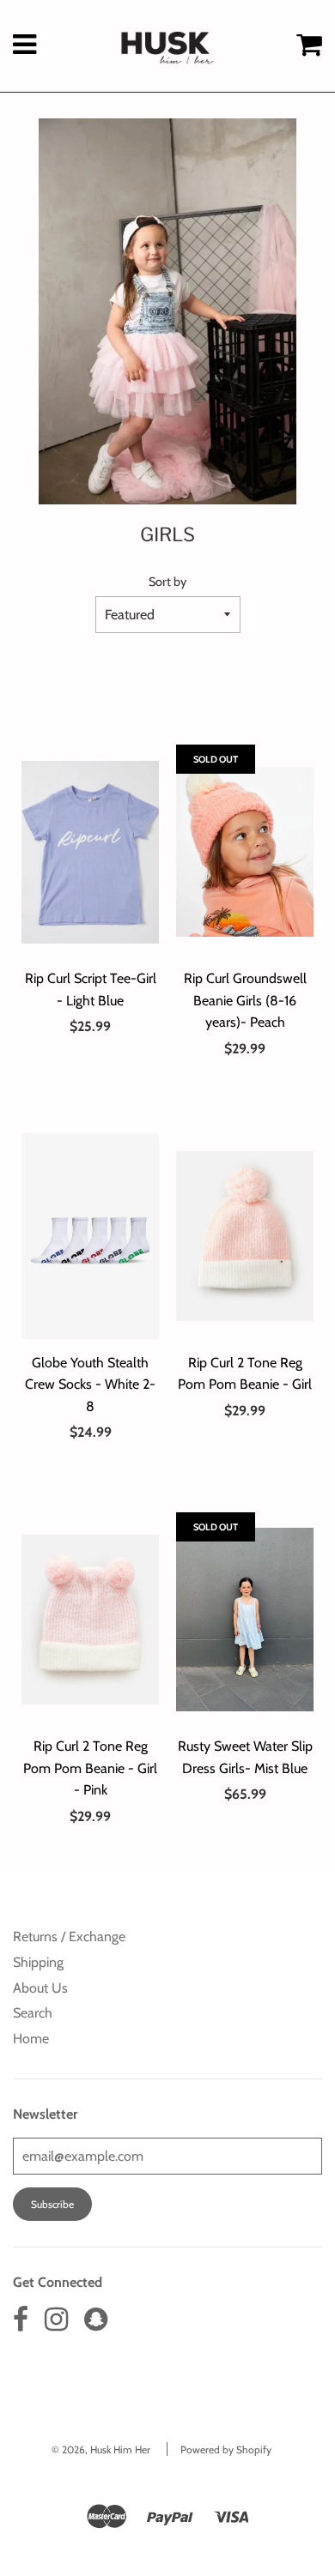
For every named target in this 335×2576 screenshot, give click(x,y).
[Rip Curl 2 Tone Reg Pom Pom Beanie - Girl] (245, 1236)
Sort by (167, 582)
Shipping (38, 1962)
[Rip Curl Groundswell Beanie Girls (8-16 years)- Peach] (245, 852)
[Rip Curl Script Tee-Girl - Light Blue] (90, 852)
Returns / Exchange (69, 1937)
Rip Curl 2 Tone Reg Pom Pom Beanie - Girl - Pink (90, 1768)
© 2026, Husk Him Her (101, 2449)
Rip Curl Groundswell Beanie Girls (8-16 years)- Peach (245, 1000)
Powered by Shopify (226, 2449)
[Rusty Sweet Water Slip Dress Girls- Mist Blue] (245, 1620)
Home (31, 2039)
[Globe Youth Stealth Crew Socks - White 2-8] (90, 1236)
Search (33, 2013)
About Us (40, 1988)
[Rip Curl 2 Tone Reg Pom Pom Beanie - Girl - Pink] (90, 1620)
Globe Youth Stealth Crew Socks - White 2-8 (90, 1385)
